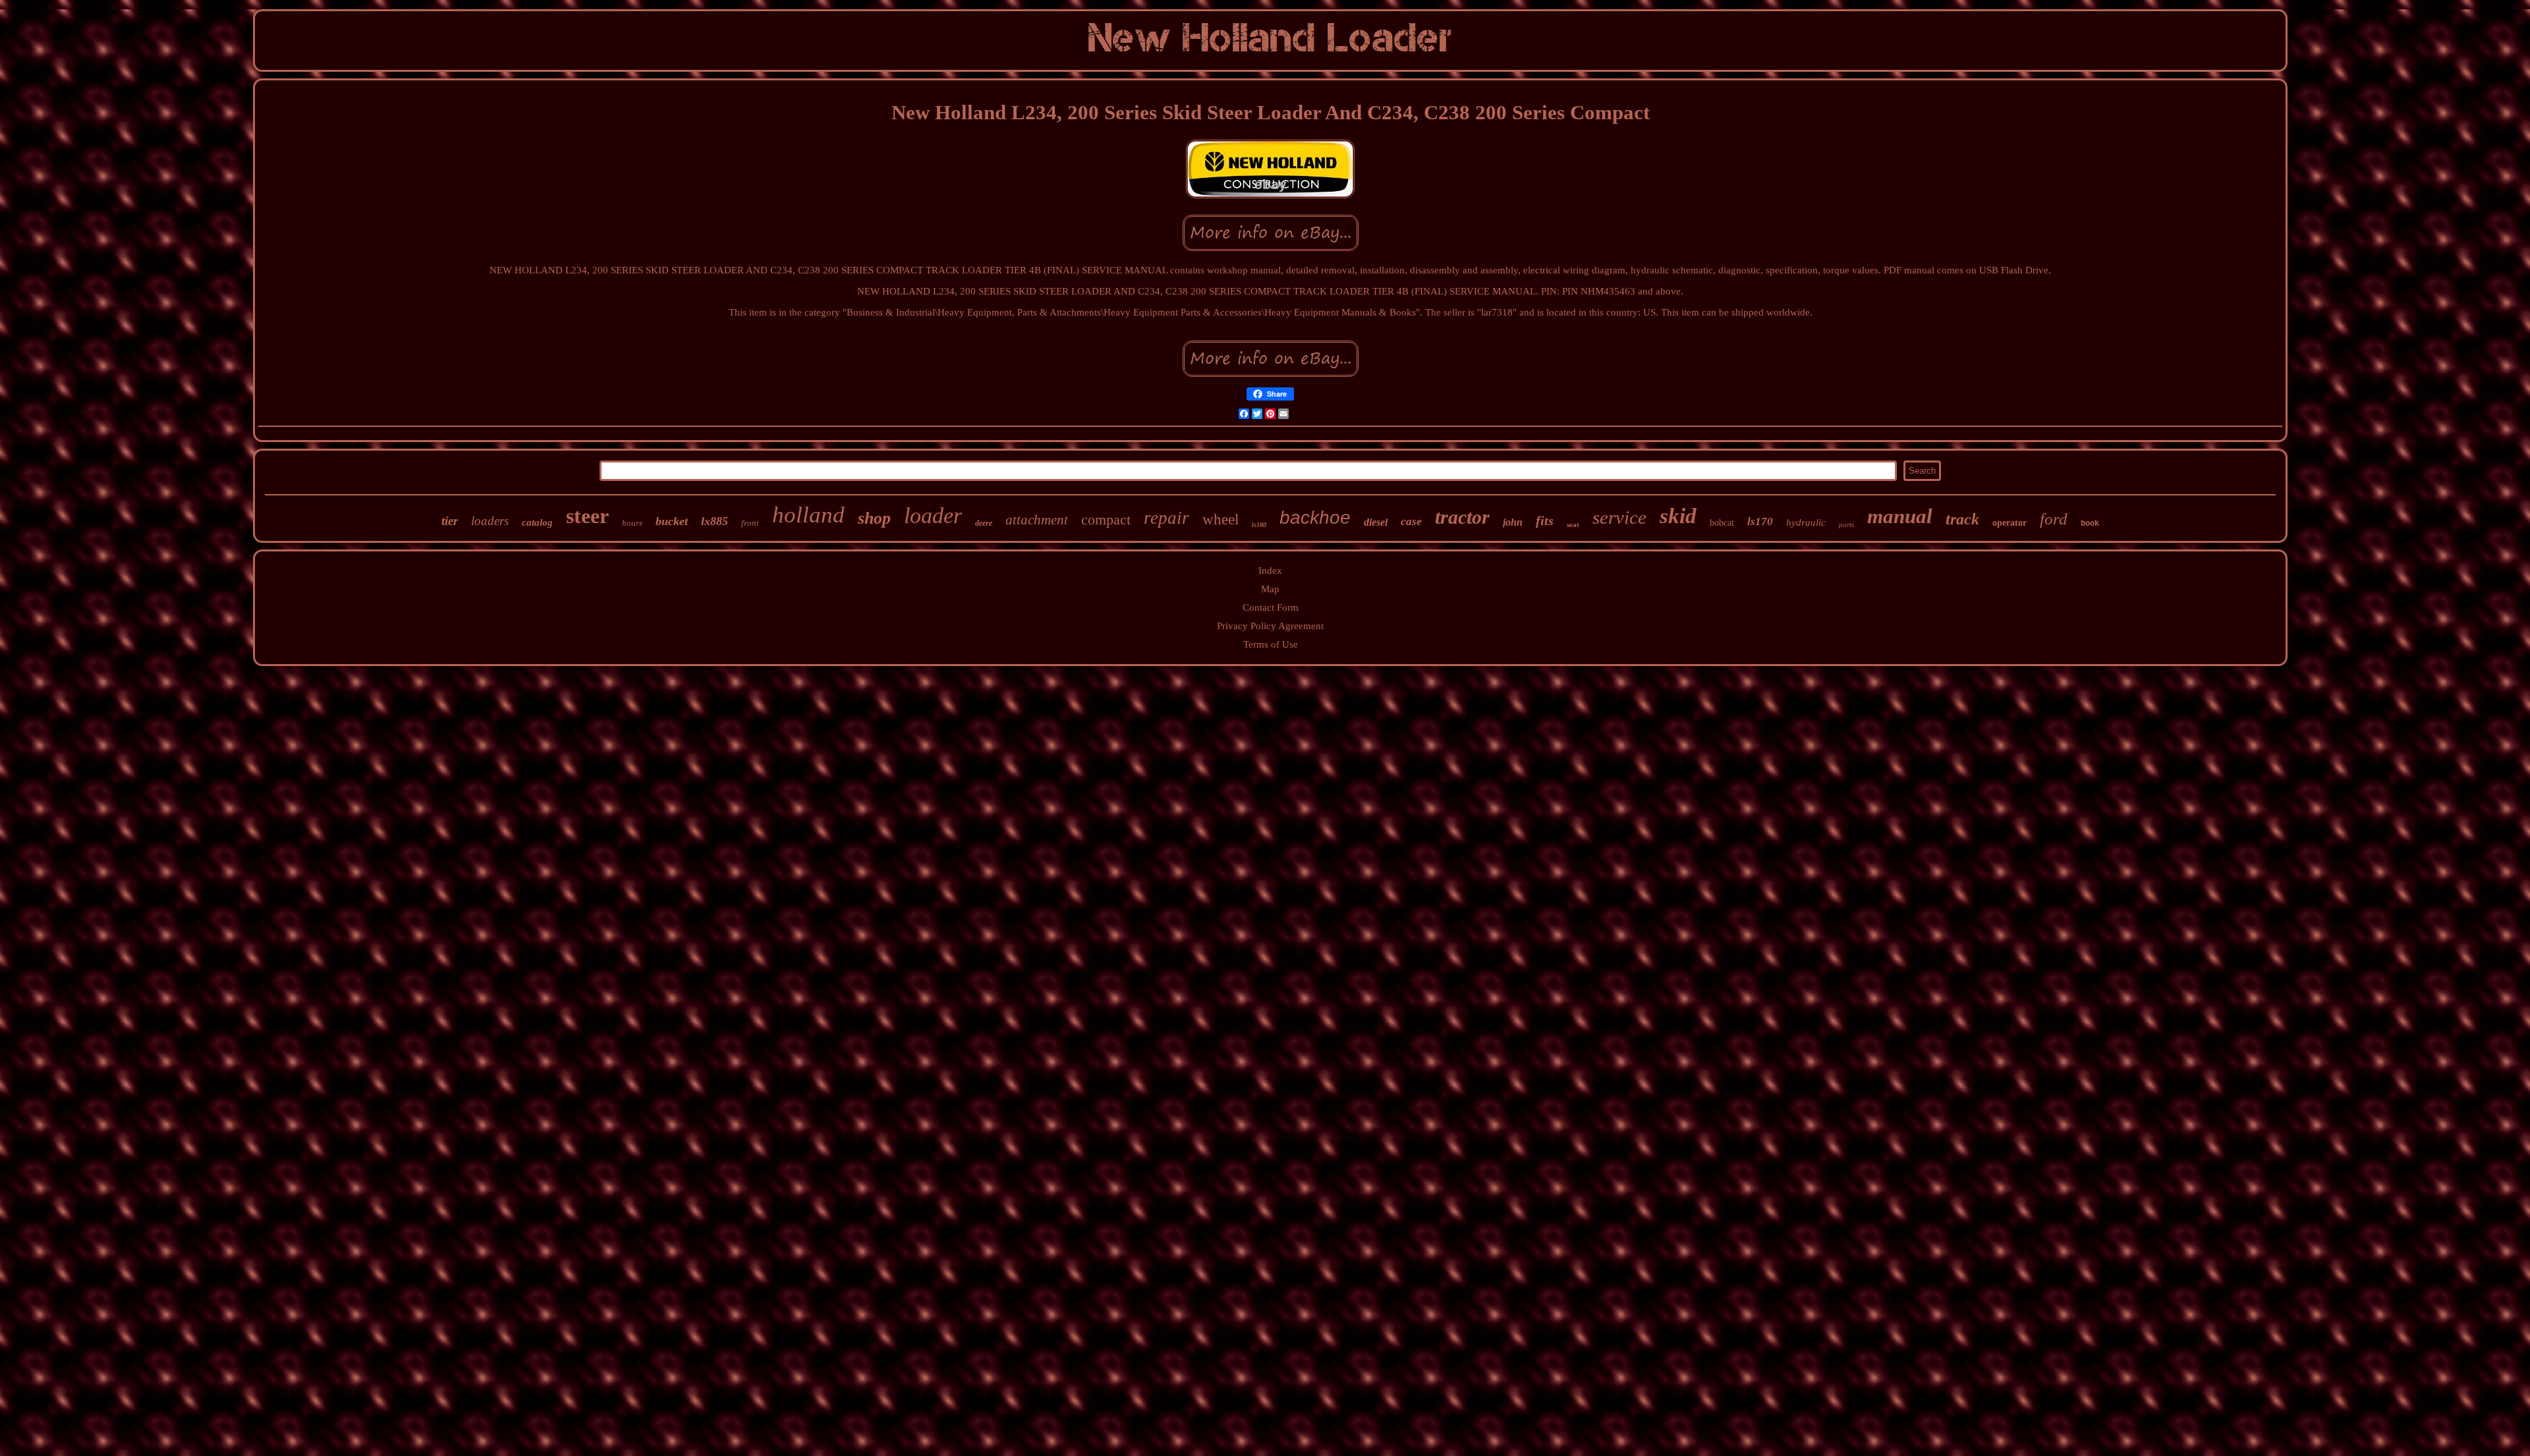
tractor (1462, 517)
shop (874, 518)
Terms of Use (1271, 644)
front (750, 523)
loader (933, 516)
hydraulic (1806, 522)
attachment (1037, 520)
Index (1270, 571)
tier (450, 521)
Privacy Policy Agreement (1270, 626)
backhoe (1315, 518)
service (1619, 517)
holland (808, 515)
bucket (672, 521)
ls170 (1760, 521)
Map (1270, 589)
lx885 (715, 521)
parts (1846, 524)
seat (1573, 524)
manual (1900, 516)
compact (1106, 519)
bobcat (1722, 523)
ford (2054, 519)
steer (587, 516)
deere (984, 523)
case (1411, 521)
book (2090, 524)
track (1962, 519)
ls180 (1259, 525)
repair (1167, 518)
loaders (490, 521)
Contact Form (1271, 607)
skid (1678, 516)
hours (632, 523)
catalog (537, 522)
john (1513, 522)
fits (1545, 520)
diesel (1376, 522)
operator (2010, 523)
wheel (1221, 519)
